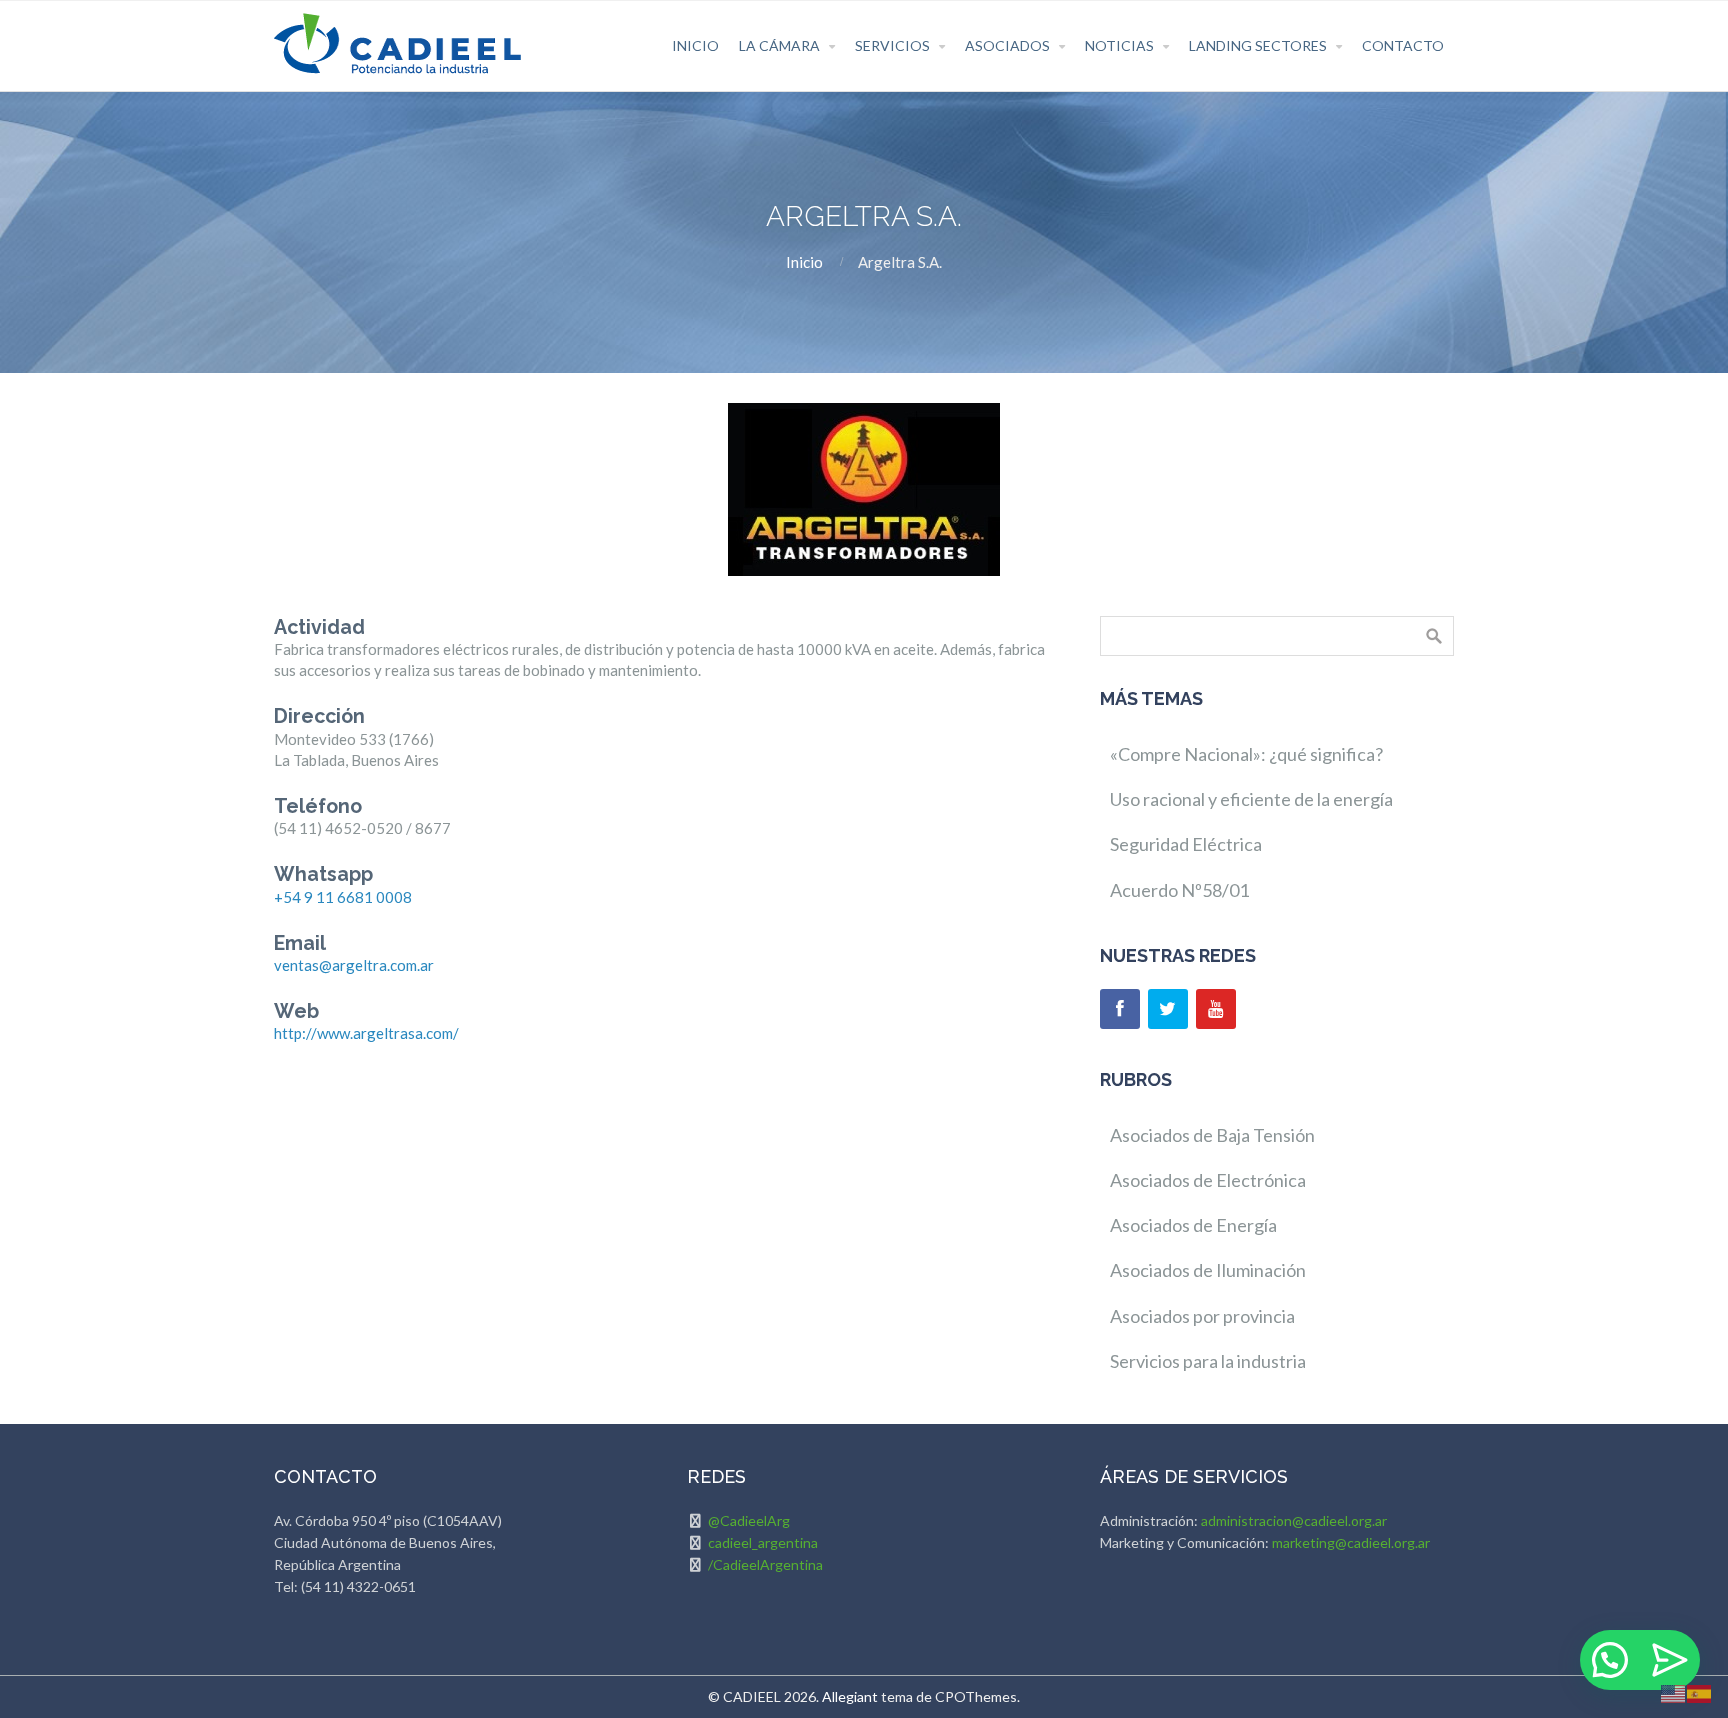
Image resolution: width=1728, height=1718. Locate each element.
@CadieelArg (749, 1520)
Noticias (1119, 45)
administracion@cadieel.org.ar (1294, 1520)
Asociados (1007, 45)
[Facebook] (1120, 1009)
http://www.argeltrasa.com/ (366, 1033)
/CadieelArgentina (765, 1564)
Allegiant (850, 1696)
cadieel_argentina (763, 1542)
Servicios (892, 45)
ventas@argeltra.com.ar (354, 965)
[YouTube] (1216, 1009)
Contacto (1403, 45)
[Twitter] (1168, 1009)
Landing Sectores (1258, 45)
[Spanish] (1700, 1692)
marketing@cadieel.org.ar (1351, 1542)
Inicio (695, 45)
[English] (1674, 1692)
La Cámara (779, 45)
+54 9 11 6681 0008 (343, 897)
